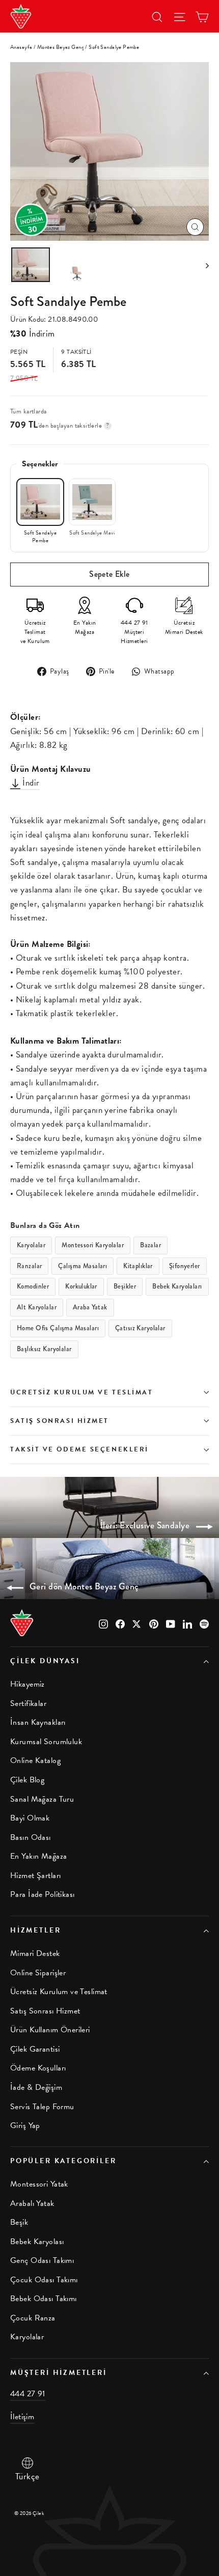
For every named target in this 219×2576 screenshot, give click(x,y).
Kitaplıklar (138, 1266)
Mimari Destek (35, 1953)
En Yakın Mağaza (38, 1856)
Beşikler (125, 1286)
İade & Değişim (36, 2087)
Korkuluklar (81, 1286)
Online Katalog (35, 1760)
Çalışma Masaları (83, 1266)
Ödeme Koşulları (38, 2068)
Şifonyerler (185, 1266)
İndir (30, 783)
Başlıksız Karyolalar (44, 1349)
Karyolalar (31, 1245)
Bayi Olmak (30, 1818)
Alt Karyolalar (37, 1307)
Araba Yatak (90, 1307)
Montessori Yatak (39, 2184)
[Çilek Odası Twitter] (137, 1623)
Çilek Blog (27, 1780)
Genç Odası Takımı (42, 2260)
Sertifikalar (28, 1703)
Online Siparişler (38, 1973)
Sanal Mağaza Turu (42, 1799)
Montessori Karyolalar (93, 1245)
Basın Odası (31, 1837)
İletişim (22, 2417)
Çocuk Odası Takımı (44, 2280)
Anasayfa (21, 47)
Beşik (19, 2222)
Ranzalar (29, 1266)
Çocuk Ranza (33, 2318)
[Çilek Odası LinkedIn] (187, 1623)
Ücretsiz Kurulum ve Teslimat (81, 1392)
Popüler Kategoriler (63, 2161)
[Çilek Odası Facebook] (120, 1623)
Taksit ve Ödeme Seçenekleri (79, 1449)
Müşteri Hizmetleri (59, 2373)
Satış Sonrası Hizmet (60, 1421)
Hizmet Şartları (35, 1875)
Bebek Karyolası (37, 2242)
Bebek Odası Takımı (44, 2299)
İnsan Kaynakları (38, 1722)
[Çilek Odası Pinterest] (154, 1623)
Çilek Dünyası (45, 1661)
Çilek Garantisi (35, 2049)
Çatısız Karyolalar (140, 1328)
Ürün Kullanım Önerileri (50, 2030)
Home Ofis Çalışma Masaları (58, 1328)
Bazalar (150, 1245)
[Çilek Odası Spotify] (204, 1623)
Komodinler (33, 1286)
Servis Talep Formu (42, 2107)
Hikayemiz (28, 1684)
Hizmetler (35, 1930)
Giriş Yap (25, 2125)
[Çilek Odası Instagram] (103, 1623)
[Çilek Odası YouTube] (171, 1623)
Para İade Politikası (43, 1894)
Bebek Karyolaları (177, 1286)
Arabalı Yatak (32, 2203)
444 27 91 (28, 2394)
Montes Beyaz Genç (61, 47)
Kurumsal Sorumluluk (46, 1742)
